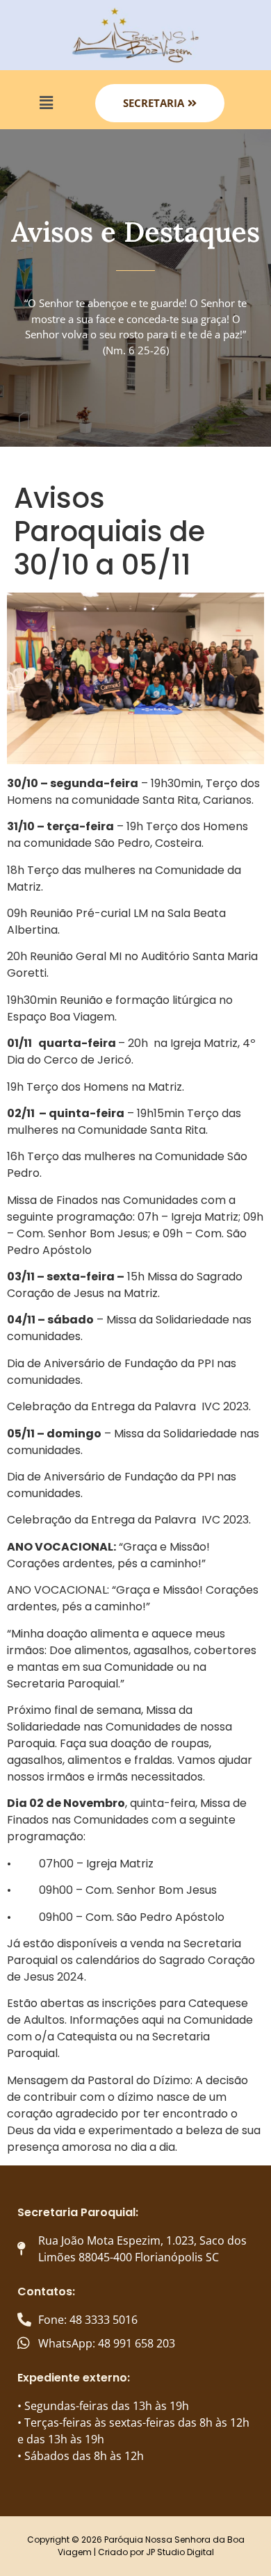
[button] (46, 103)
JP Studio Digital (180, 2552)
